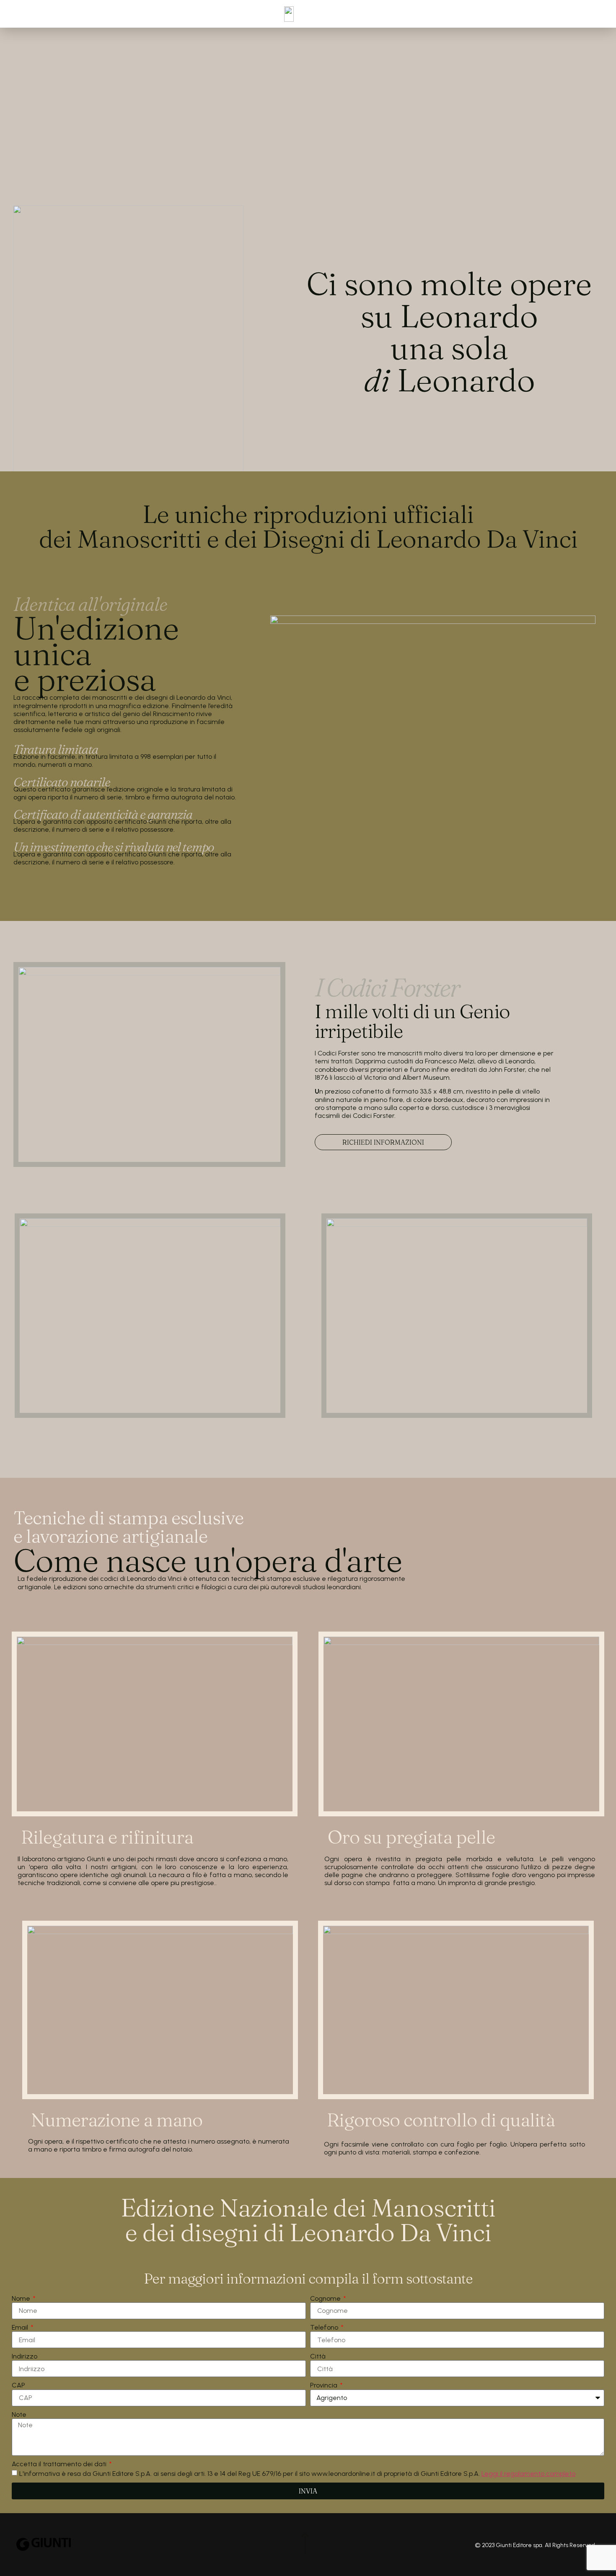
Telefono (325, 2327)
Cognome (326, 2298)
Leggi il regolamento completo (528, 2474)
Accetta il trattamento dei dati (60, 2464)
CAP (18, 2385)
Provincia (325, 2385)
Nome (22, 2298)
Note (19, 2414)
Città (318, 2356)
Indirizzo (25, 2356)
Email (21, 2327)
